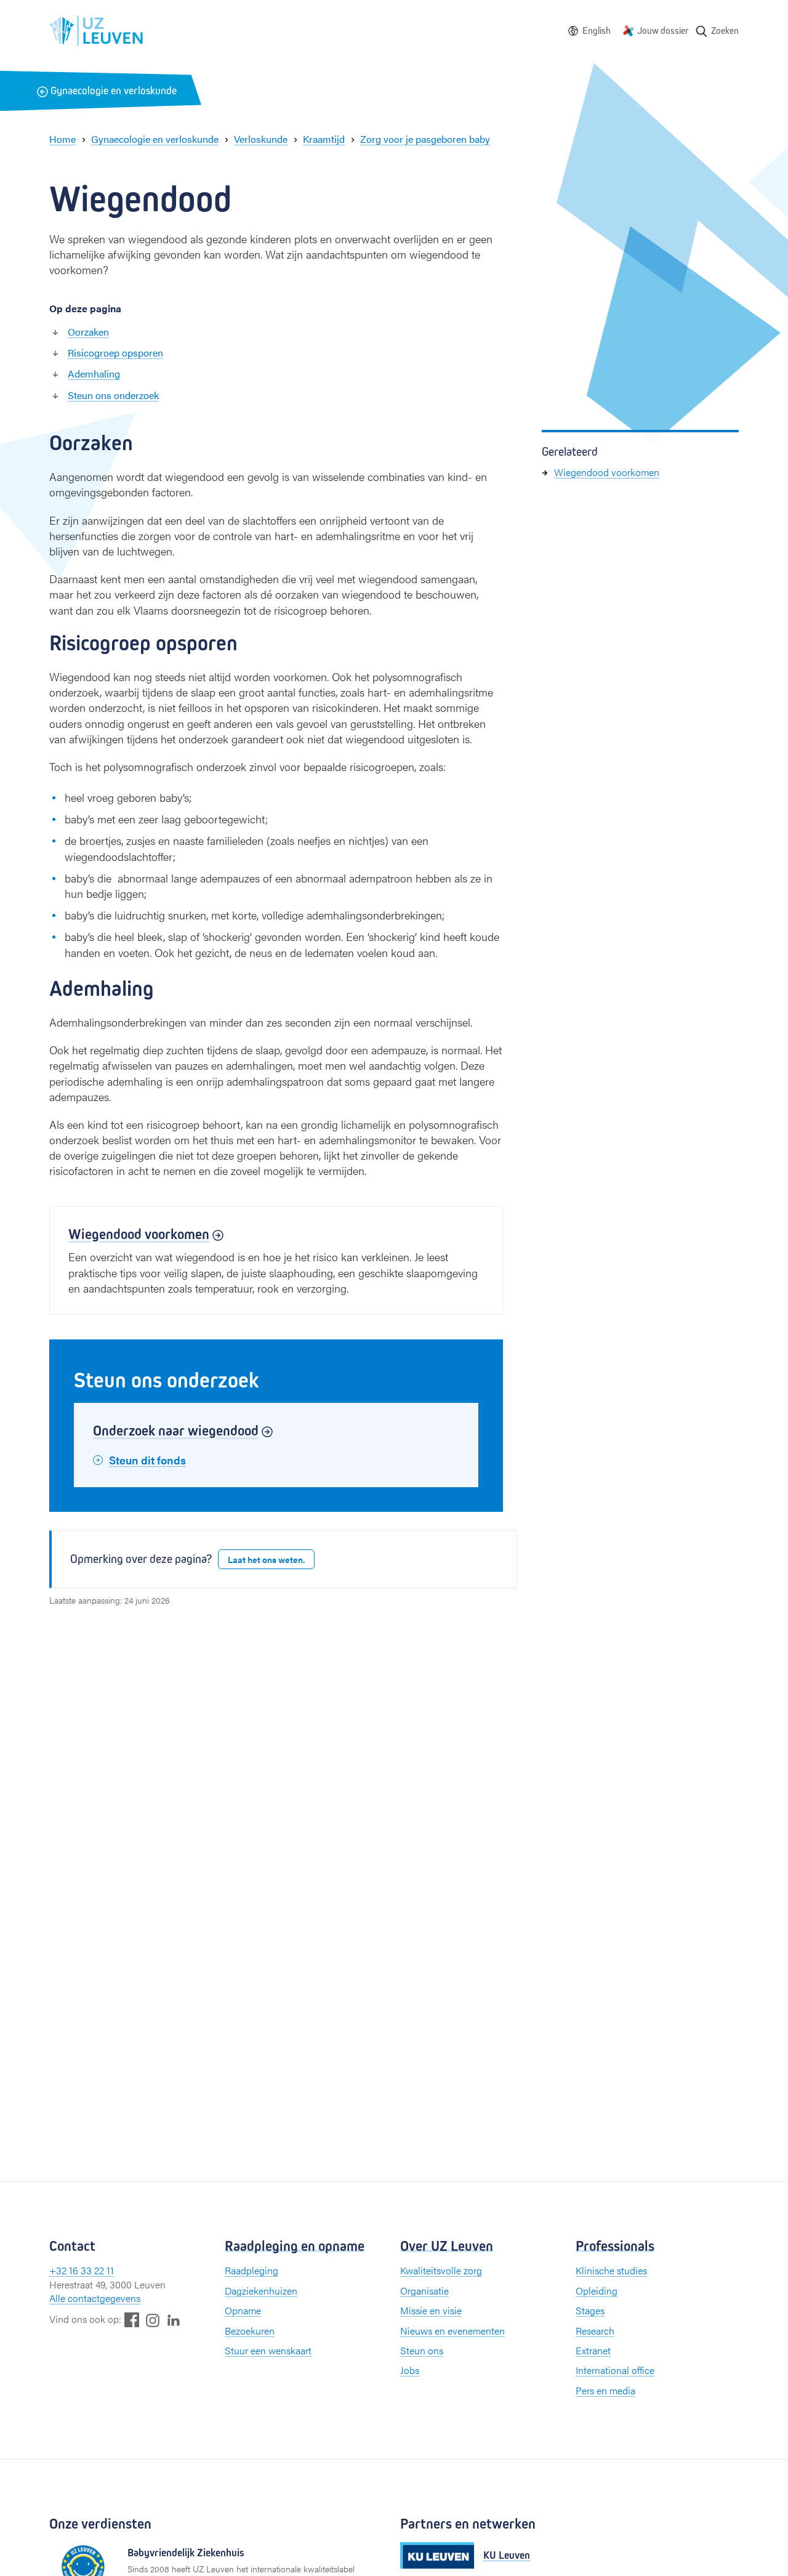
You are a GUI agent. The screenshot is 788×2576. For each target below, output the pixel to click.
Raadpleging (251, 2270)
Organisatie (424, 2291)
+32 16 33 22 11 (82, 2270)
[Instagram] (153, 2320)
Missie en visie (431, 2310)
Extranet (593, 2350)
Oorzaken (88, 332)
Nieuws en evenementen (452, 2331)
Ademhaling (94, 373)
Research (595, 2331)
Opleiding (597, 2291)
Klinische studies (611, 2270)
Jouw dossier (663, 30)
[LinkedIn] (174, 2320)
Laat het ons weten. (266, 1559)
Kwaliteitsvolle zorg (441, 2270)
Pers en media (605, 2390)
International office (615, 2370)
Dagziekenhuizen (261, 2291)
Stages (590, 2310)
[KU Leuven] (437, 2555)
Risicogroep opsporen (115, 353)
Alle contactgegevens (95, 2298)
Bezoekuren (250, 2331)
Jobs (410, 2370)
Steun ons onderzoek (113, 395)
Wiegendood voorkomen (607, 472)
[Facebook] (132, 2320)
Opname (243, 2310)
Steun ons (422, 2350)
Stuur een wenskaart (268, 2350)
